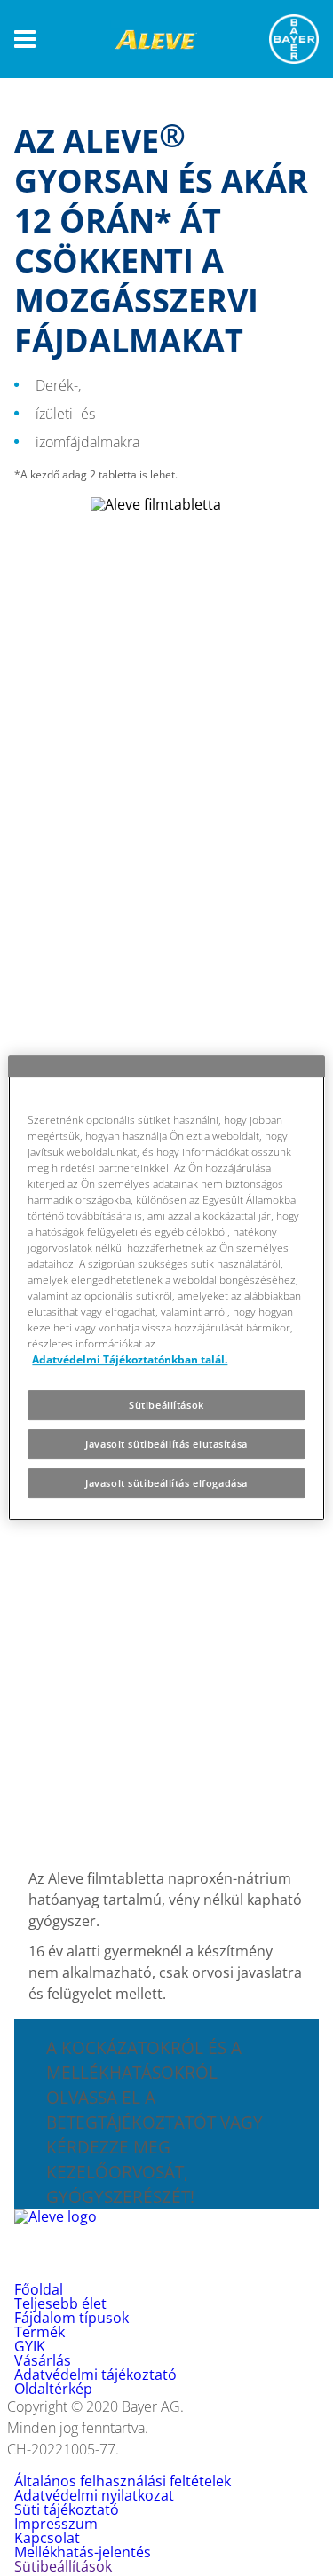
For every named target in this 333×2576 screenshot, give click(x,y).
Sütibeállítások (166, 1405)
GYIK (30, 2346)
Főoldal (39, 2289)
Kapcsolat (47, 2538)
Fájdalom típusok (71, 2318)
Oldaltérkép (53, 2389)
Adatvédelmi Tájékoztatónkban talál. (130, 1359)
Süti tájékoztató (67, 2509)
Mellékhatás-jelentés (83, 2552)
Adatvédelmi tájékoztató (95, 2375)
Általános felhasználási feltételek (123, 2481)
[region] (166, 1288)
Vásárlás (43, 2360)
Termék (40, 2332)
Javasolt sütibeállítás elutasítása (166, 1444)
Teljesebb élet (60, 2303)
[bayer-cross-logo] (294, 39)
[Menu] (25, 40)
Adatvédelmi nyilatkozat (94, 2495)
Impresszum (56, 2524)
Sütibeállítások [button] (63, 2566)
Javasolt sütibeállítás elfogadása (166, 1483)
